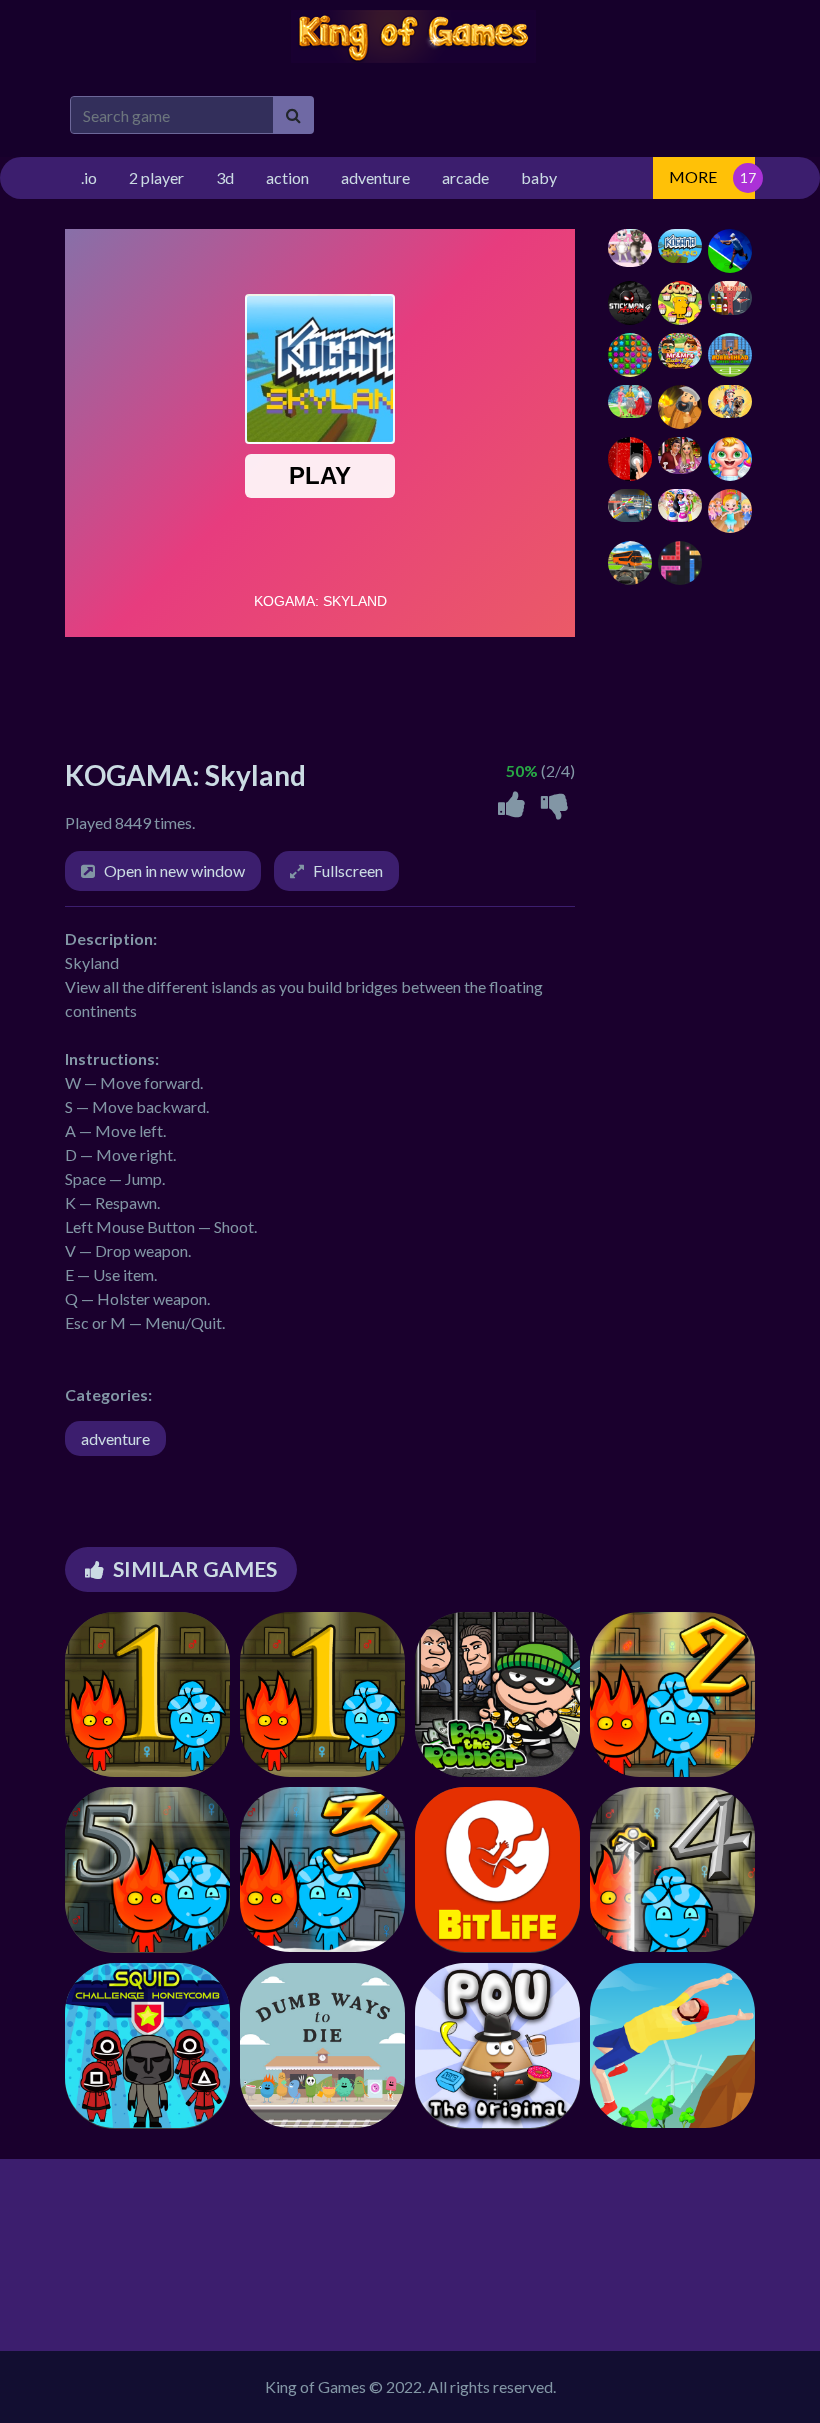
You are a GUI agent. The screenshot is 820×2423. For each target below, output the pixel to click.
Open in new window (174, 870)
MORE (693, 176)
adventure (115, 1438)
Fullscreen (348, 870)
